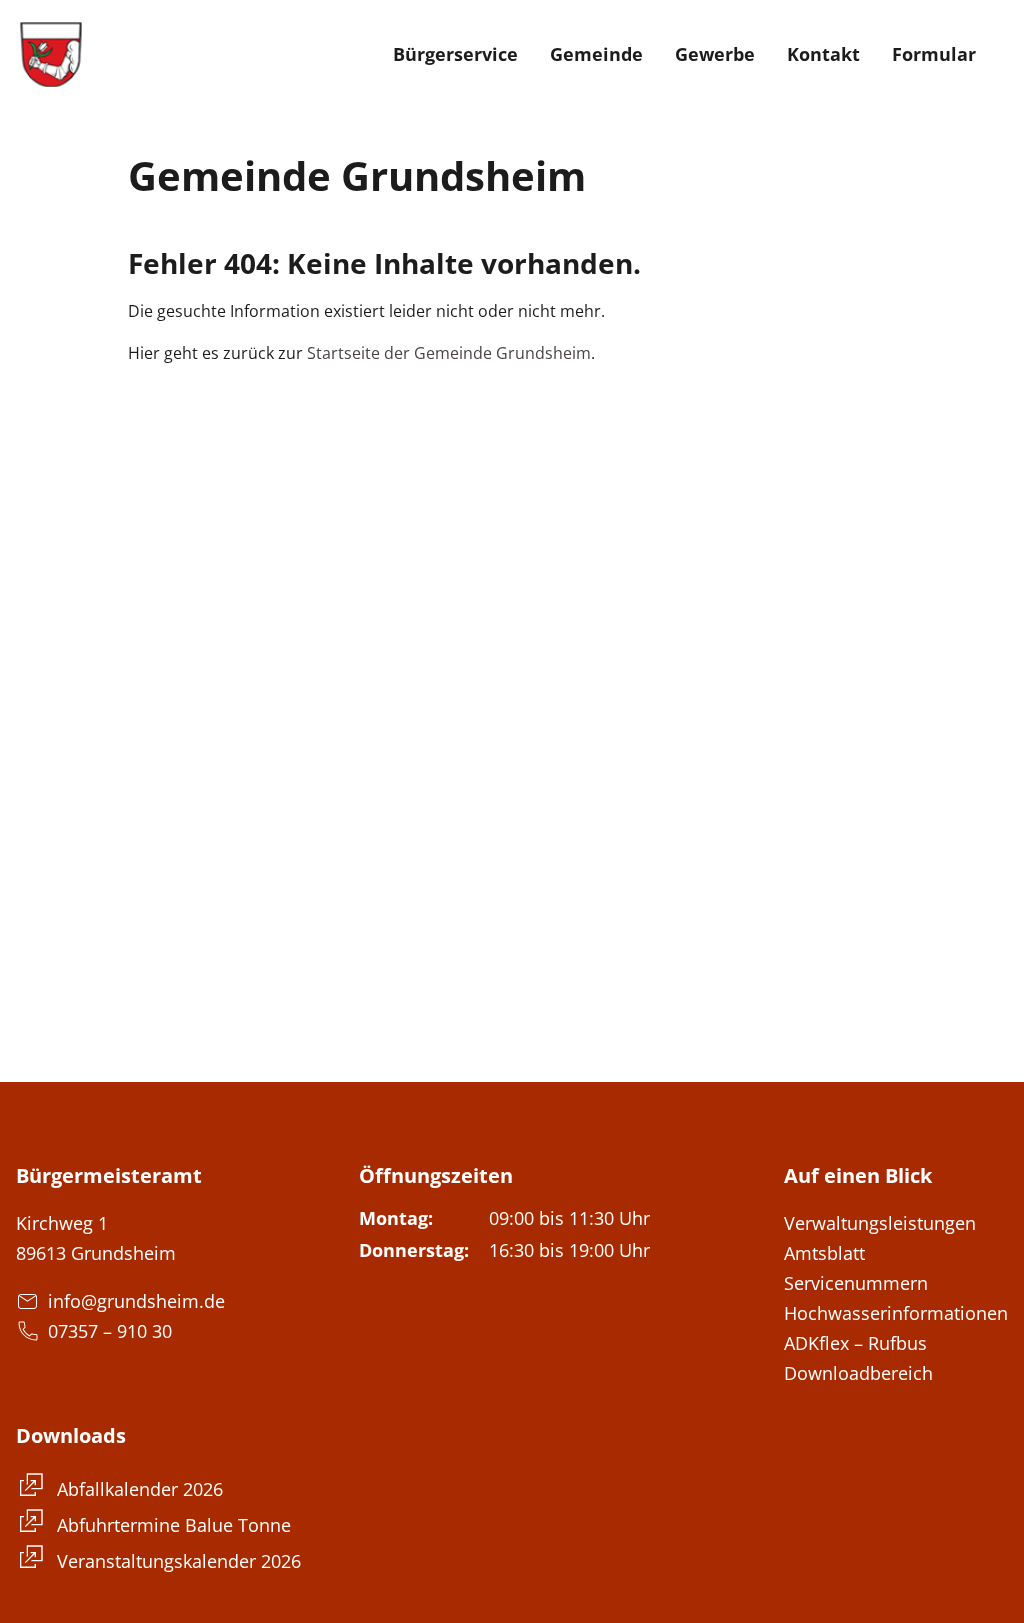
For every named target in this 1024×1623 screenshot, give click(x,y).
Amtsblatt (824, 1253)
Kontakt (823, 54)
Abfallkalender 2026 (137, 1489)
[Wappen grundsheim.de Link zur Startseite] (51, 54)
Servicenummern (856, 1283)
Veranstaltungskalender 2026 (176, 1561)
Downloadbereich (858, 1373)
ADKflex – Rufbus (855, 1343)
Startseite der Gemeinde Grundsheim (449, 353)
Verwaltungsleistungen (880, 1223)
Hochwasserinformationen (896, 1313)
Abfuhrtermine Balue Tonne (171, 1525)
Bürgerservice (455, 54)
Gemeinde (596, 54)
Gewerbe (715, 54)
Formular (934, 54)
